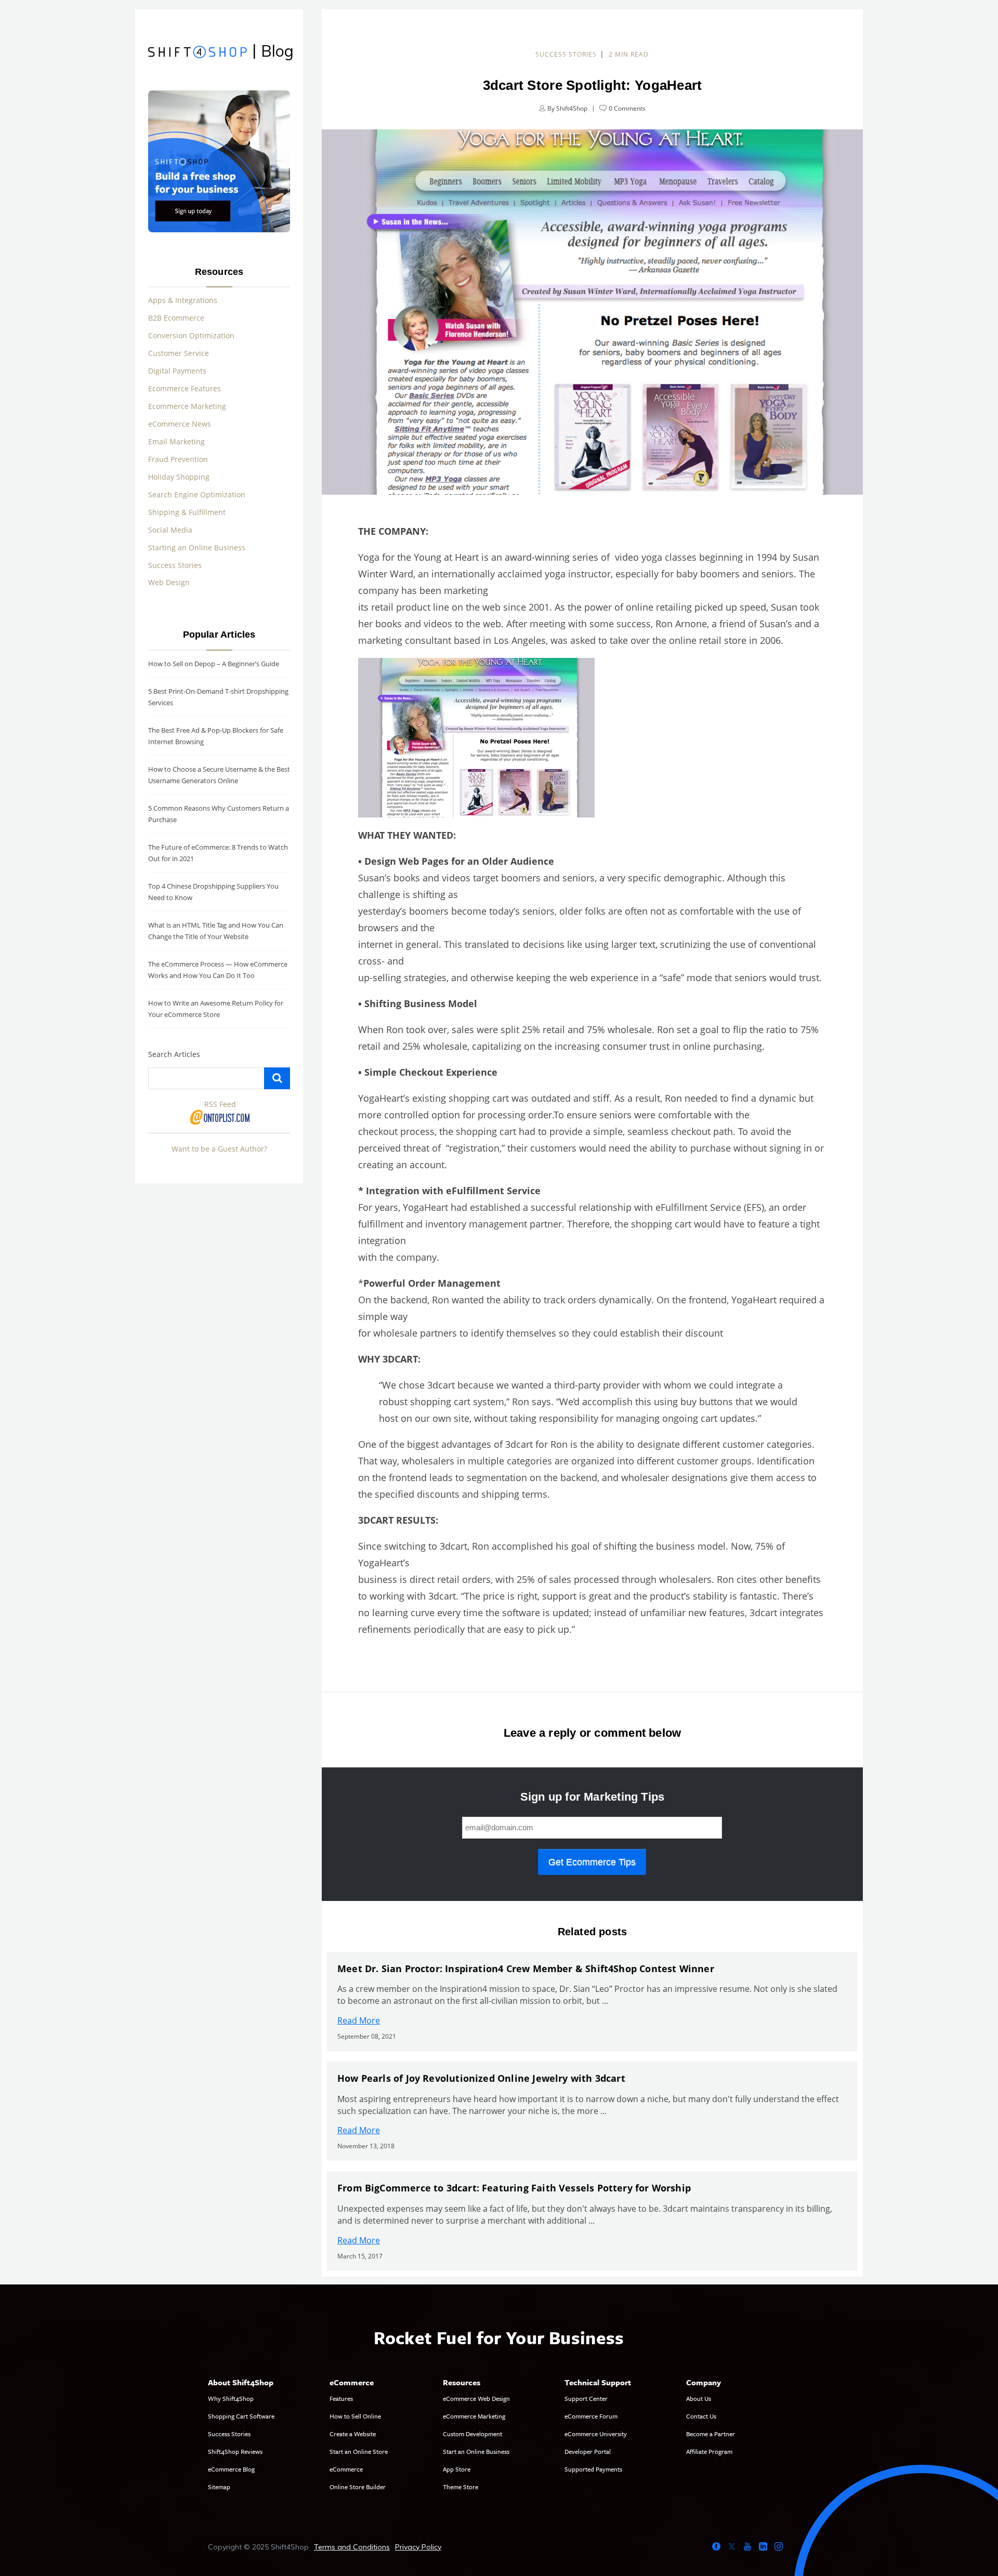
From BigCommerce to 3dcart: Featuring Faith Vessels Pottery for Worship (514, 2188)
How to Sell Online (355, 2416)
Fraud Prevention (178, 459)
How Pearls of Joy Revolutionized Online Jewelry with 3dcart (481, 2078)
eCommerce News (180, 424)
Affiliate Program (709, 2451)
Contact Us (701, 2416)
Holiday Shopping (179, 477)
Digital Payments (177, 371)
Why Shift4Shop (231, 2398)
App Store (457, 2469)
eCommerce (346, 2469)
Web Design (169, 582)
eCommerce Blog (231, 2469)
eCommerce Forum (591, 2416)
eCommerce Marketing (474, 2416)
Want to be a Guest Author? (219, 1149)
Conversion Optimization (191, 335)
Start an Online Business (476, 2451)
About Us (699, 2398)
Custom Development (472, 2434)
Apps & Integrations (183, 300)
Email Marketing (176, 441)
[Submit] (277, 1078)
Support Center (586, 2398)
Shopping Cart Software (241, 2416)
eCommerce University (596, 2434)
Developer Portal (588, 2451)
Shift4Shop (572, 108)
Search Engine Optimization (197, 494)
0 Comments (627, 108)
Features (341, 2398)
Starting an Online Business (197, 547)
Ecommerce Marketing (187, 406)
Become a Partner (711, 2434)
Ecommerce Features (185, 388)
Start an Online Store (359, 2451)
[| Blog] (198, 53)
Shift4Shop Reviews (235, 2451)
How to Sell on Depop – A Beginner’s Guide (214, 664)
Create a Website (353, 2434)
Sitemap (219, 2487)
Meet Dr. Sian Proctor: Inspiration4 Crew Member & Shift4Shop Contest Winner (526, 1969)
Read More (359, 2020)
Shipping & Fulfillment (187, 512)
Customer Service (179, 353)
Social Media (170, 530)
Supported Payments (593, 2469)
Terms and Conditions (352, 2547)
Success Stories (566, 54)
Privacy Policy (418, 2547)
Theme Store (461, 2487)
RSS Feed (220, 1104)
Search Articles (174, 1054)
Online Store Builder (358, 2487)
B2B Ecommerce (176, 318)
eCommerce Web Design (476, 2398)
